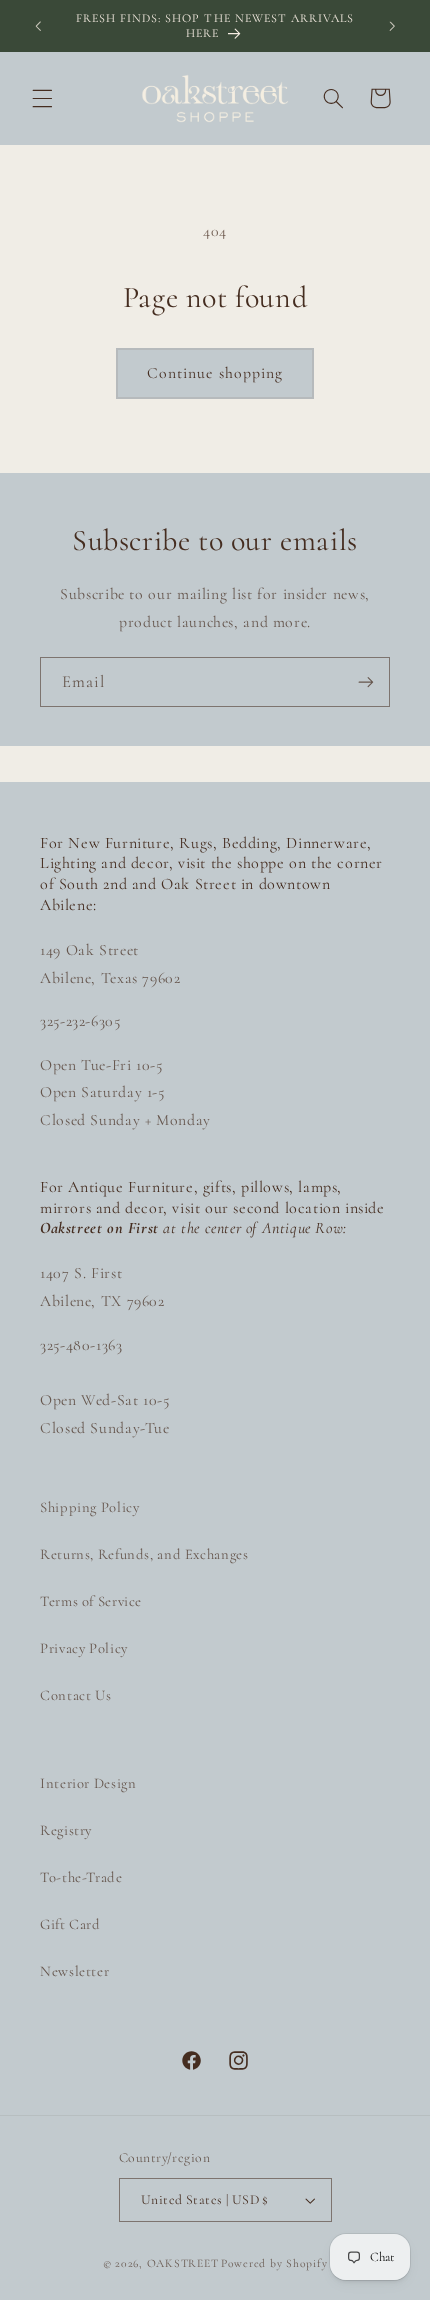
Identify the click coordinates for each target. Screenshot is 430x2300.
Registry (66, 1830)
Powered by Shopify (274, 2263)
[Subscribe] (366, 681)
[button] (42, 98)
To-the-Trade (81, 1877)
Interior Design (88, 1783)
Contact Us (75, 1695)
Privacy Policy (84, 1648)
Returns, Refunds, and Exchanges (144, 1554)
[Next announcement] (392, 26)
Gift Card (70, 1924)
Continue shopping (215, 373)
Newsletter (74, 1971)
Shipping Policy (89, 1507)
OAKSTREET (183, 2263)
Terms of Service (91, 1601)
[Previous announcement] (38, 26)
